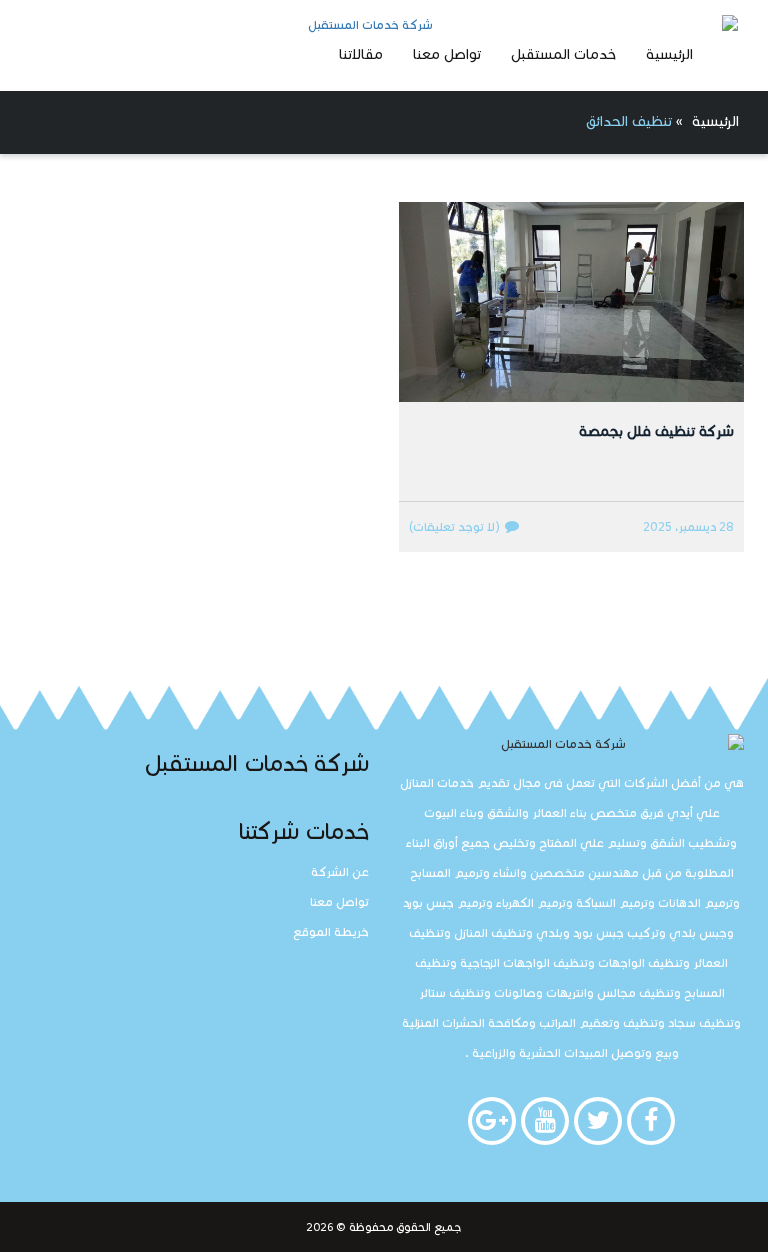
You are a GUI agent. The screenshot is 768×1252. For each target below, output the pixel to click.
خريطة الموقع (331, 931)
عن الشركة (340, 871)
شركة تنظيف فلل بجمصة (656, 431)
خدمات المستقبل (563, 54)
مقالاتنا (361, 54)
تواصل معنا (447, 54)
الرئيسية (669, 54)
